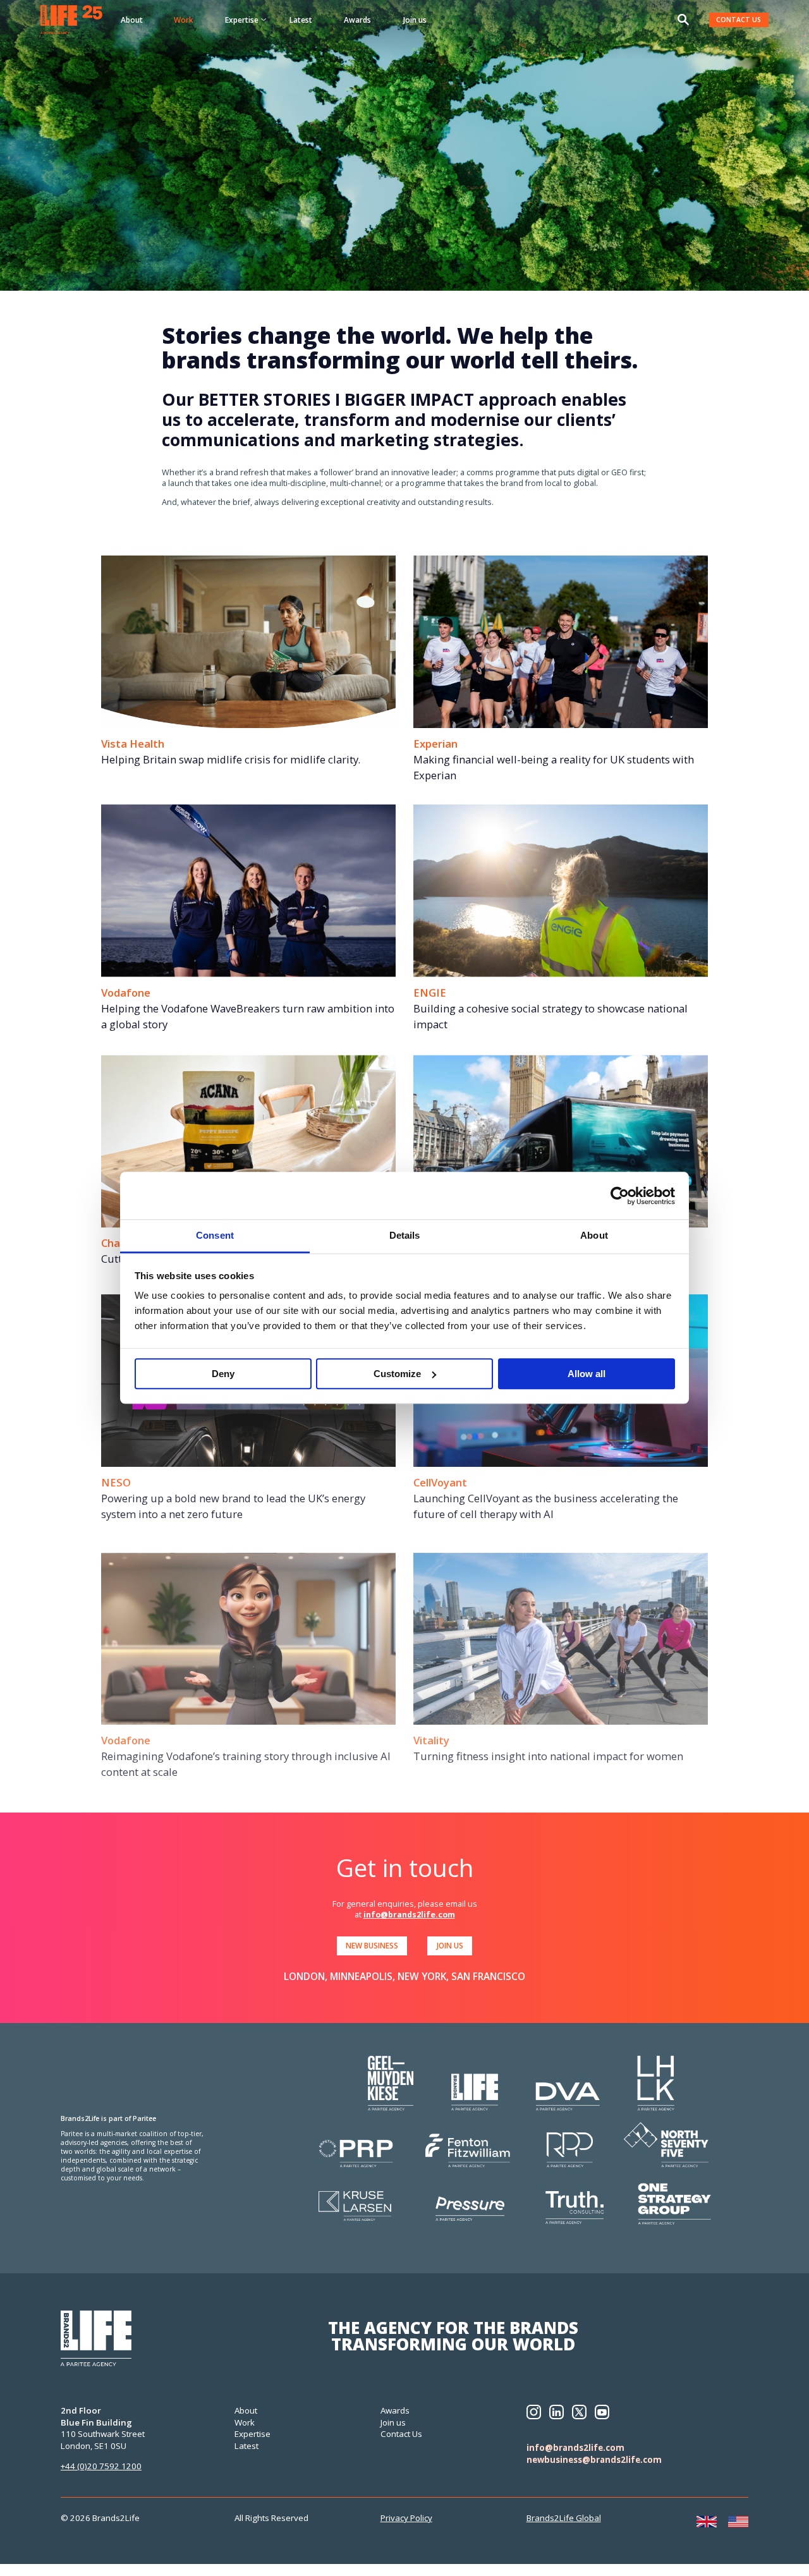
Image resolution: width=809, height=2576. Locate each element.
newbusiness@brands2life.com (594, 2460)
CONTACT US (739, 20)
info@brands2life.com (409, 1915)
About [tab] (594, 1235)
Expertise (252, 2434)
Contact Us (401, 2434)
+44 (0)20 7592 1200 (101, 2466)
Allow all (587, 1374)
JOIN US (450, 1945)
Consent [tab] (215, 1235)
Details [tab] (405, 1235)
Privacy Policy (406, 2518)
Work (184, 20)
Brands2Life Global (564, 2518)
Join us (415, 20)
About (132, 20)
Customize (397, 1374)
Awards (357, 20)
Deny (223, 1374)
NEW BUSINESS (372, 1945)
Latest (301, 20)
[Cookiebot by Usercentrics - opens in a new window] (620, 1196)
